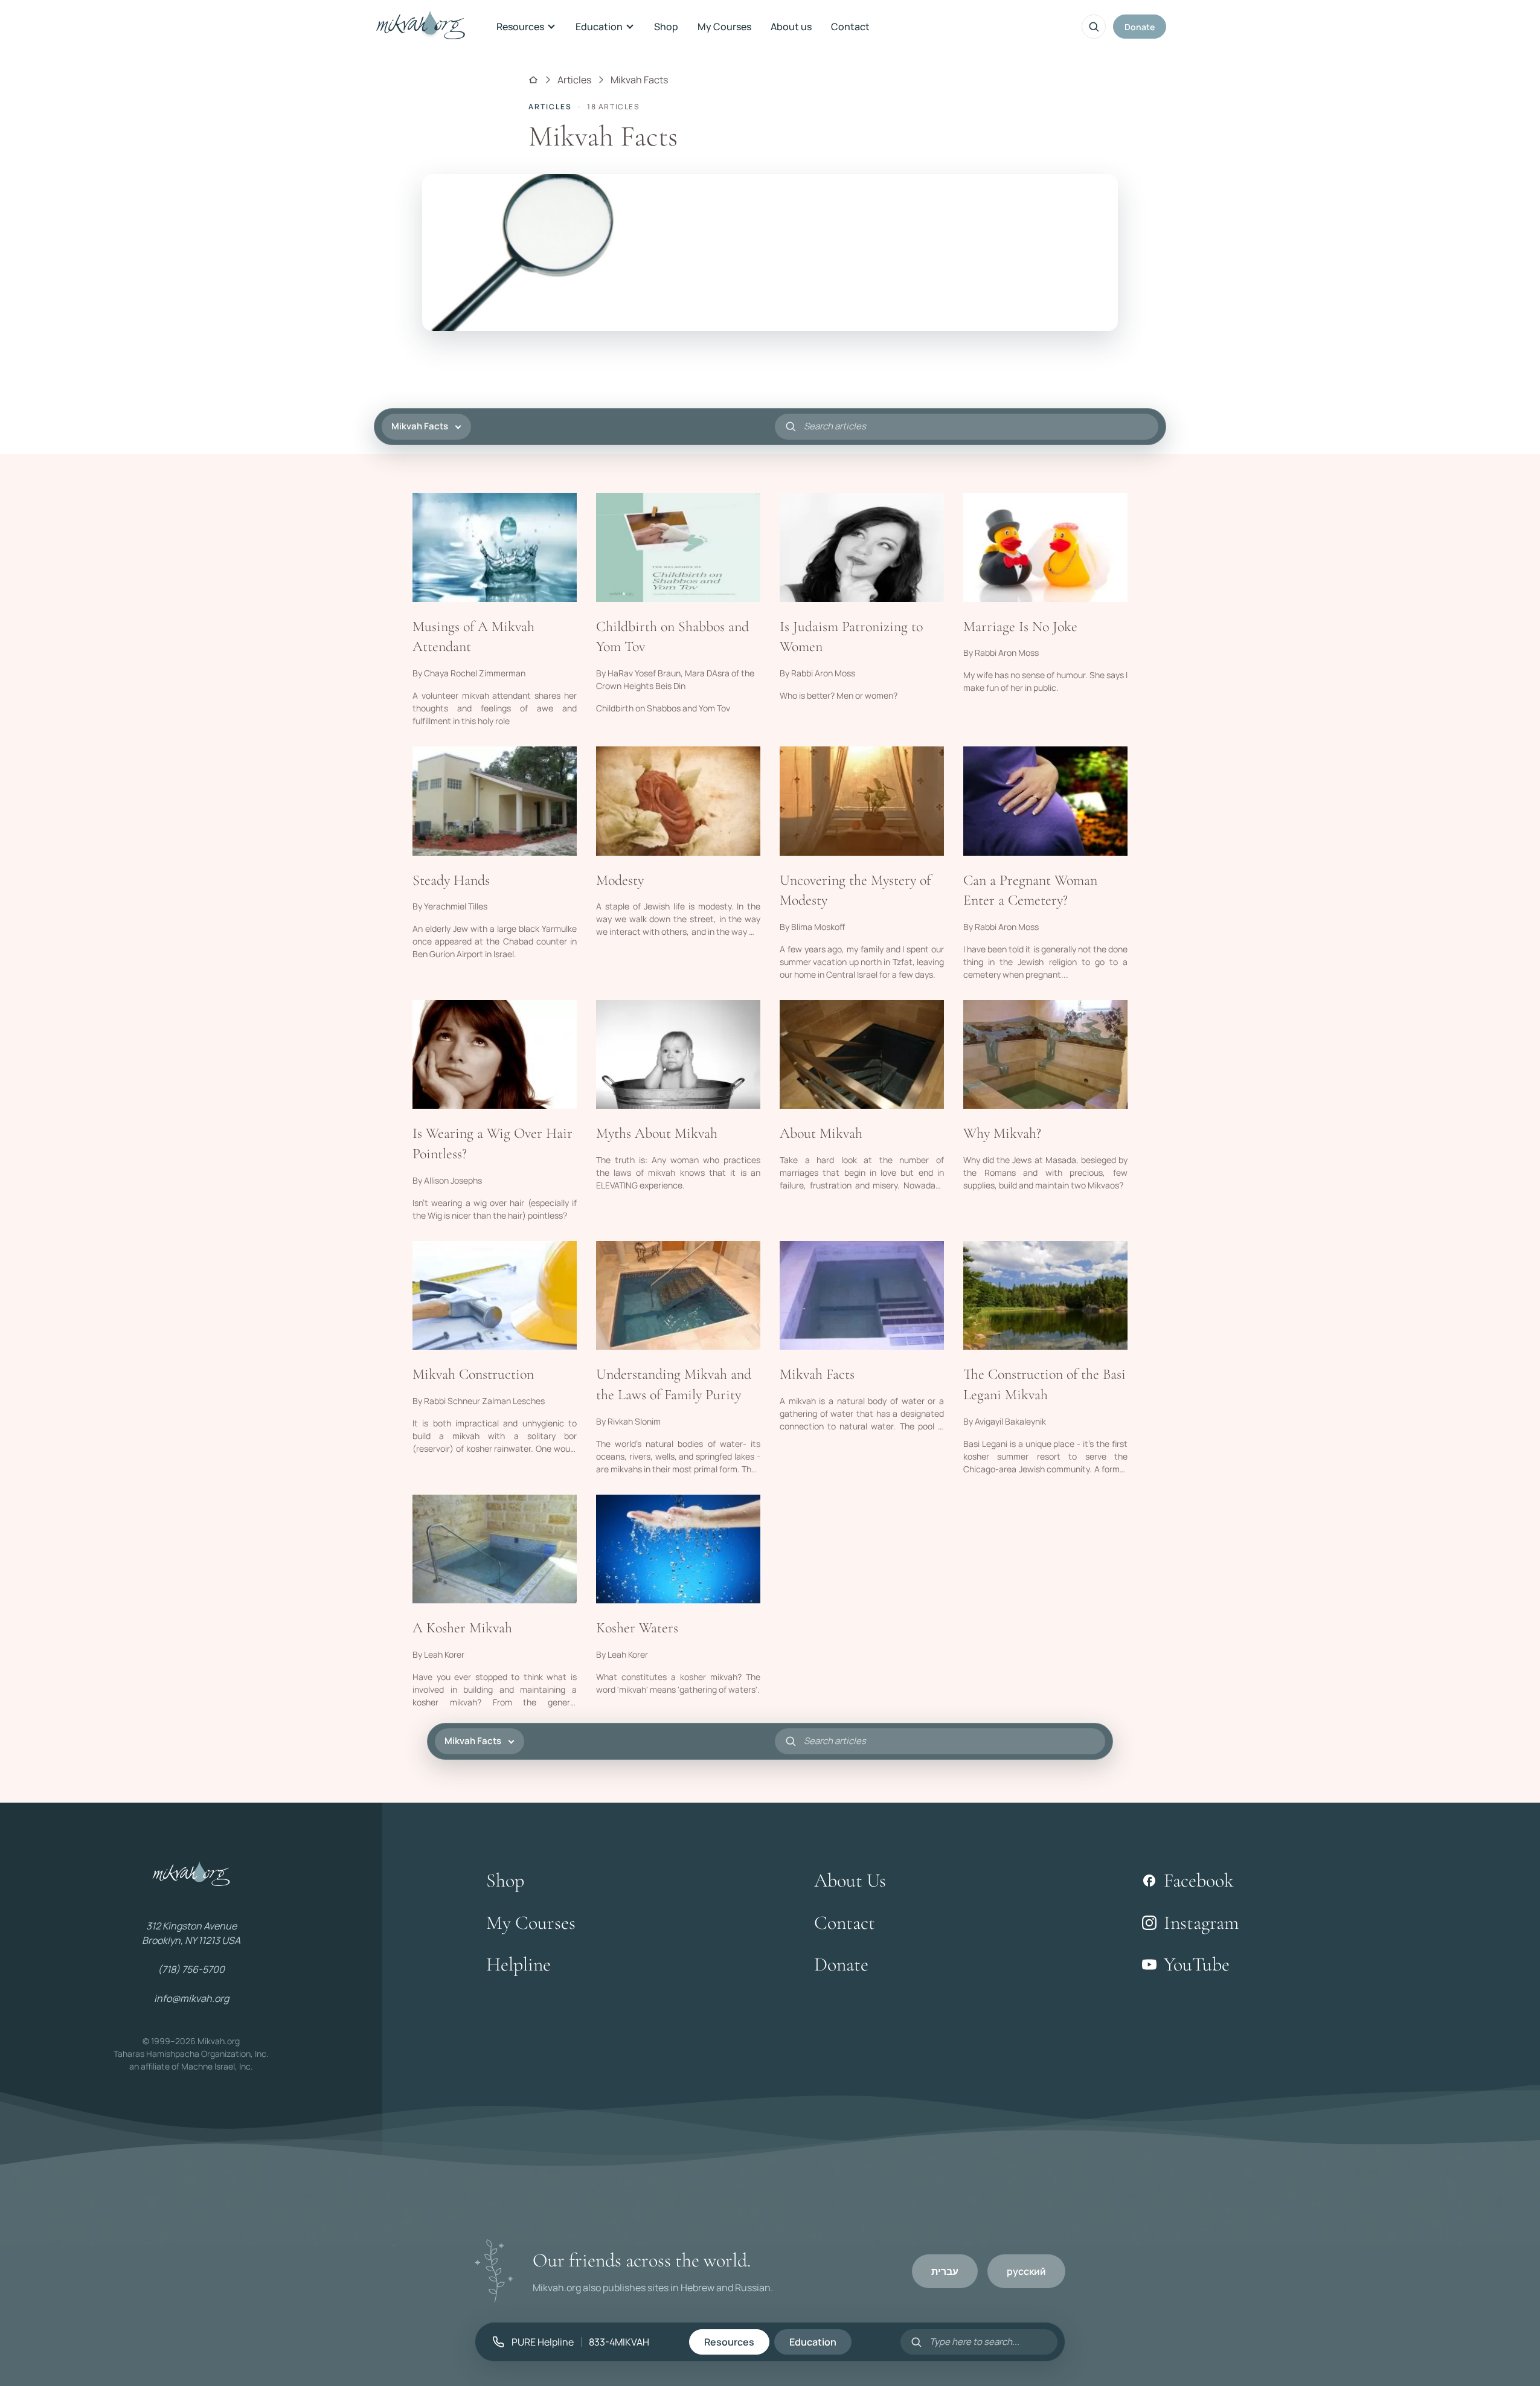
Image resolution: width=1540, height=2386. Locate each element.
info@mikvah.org (191, 1998)
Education (599, 27)
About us (791, 27)
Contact (850, 27)
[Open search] (1094, 27)
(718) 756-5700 (191, 1969)
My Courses (724, 27)
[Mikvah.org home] (421, 27)
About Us (850, 1880)
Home (533, 80)
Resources (520, 27)
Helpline (518, 1964)
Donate (1140, 27)
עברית (945, 2271)
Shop (666, 27)
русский (1026, 2271)
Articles (574, 80)
